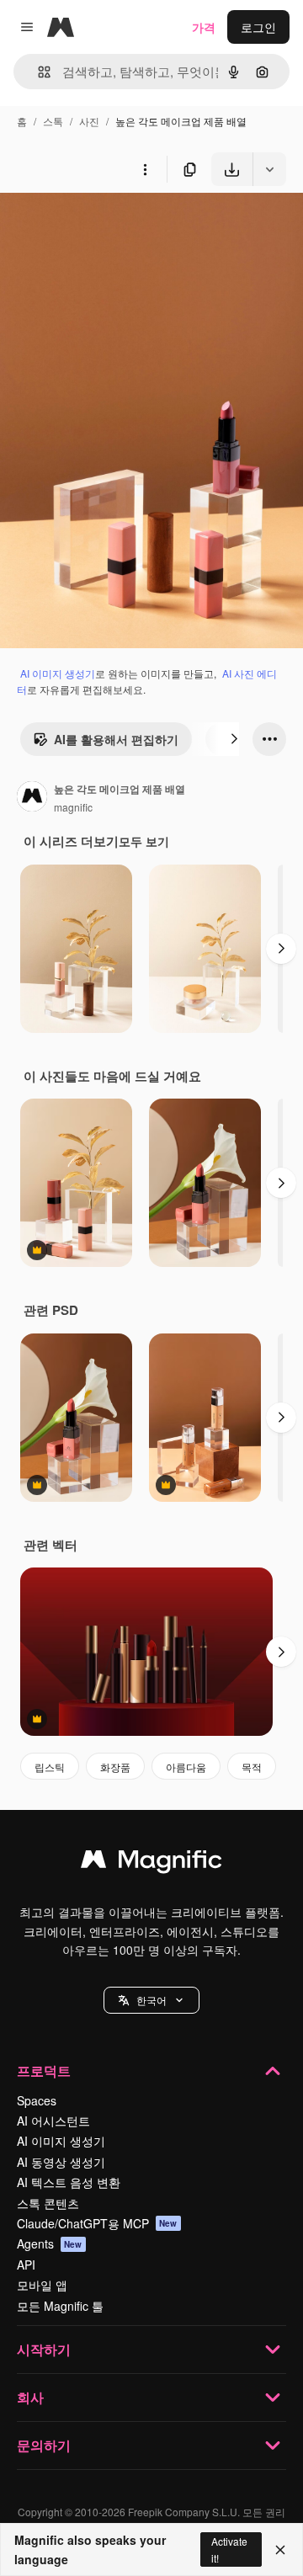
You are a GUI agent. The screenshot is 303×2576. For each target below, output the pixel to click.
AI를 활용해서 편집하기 (116, 739)
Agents (50, 2243)
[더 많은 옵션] (145, 169)
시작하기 (44, 2349)
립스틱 (50, 1767)
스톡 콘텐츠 (48, 2203)
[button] (151, 2000)
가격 (204, 27)
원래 (97, 225)
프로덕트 (44, 2070)
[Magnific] (151, 1863)
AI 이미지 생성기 (58, 673)
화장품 (115, 1767)
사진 (89, 121)
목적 (252, 1767)
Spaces (37, 2100)
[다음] (234, 739)
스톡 (53, 121)
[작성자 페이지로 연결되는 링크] (32, 798)
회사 (30, 2397)
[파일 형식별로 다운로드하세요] (269, 169)
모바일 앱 (42, 2285)
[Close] (280, 2550)
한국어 (151, 2000)
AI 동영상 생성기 (61, 2162)
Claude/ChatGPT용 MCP (97, 2223)
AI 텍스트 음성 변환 (69, 2182)
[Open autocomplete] (37, 72)
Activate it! (229, 2549)
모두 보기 (144, 841)
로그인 (258, 27)
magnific (73, 807)
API (26, 2265)
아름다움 (186, 1767)
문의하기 (44, 2445)
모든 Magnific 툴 (60, 2306)
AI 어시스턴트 (53, 2121)
